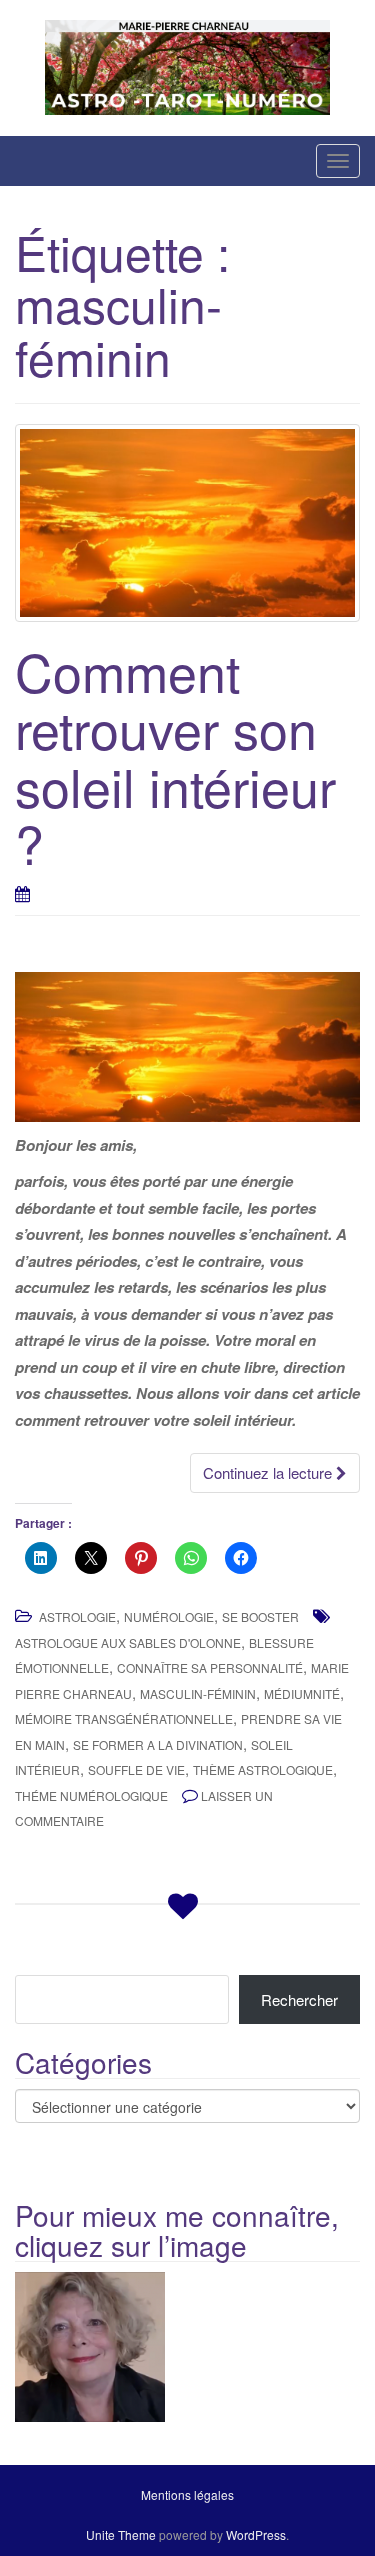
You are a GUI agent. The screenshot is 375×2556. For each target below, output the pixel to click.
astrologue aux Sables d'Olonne (128, 1642)
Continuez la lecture (269, 1472)
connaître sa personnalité (210, 1667)
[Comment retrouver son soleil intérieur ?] (187, 523)
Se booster (260, 1616)
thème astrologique (263, 1769)
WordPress (256, 2534)
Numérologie (169, 1616)
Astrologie (77, 1616)
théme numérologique (91, 1795)
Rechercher (299, 1999)
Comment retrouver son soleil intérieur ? (175, 756)
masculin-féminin (198, 1693)
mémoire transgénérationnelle (124, 1718)
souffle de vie (136, 1769)
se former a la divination (158, 1744)
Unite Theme (121, 2534)
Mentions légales (187, 2494)
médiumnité (302, 1693)
